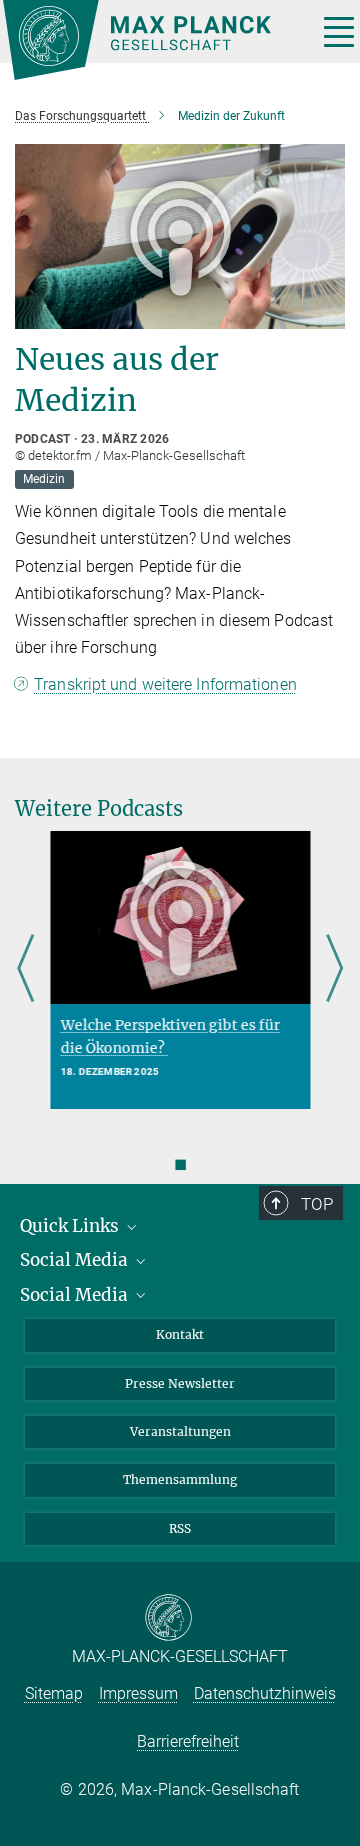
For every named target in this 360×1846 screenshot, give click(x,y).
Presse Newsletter (180, 1383)
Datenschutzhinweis (265, 1693)
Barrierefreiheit (188, 1741)
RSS (180, 1528)
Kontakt (180, 1334)
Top (317, 1204)
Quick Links (71, 1226)
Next (334, 970)
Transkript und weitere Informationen (165, 684)
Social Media (76, 1260)
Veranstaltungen (180, 1431)
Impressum (138, 1693)
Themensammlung (180, 1479)
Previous (25, 970)
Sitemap (54, 1693)
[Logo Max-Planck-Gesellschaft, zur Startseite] (152, 40)
